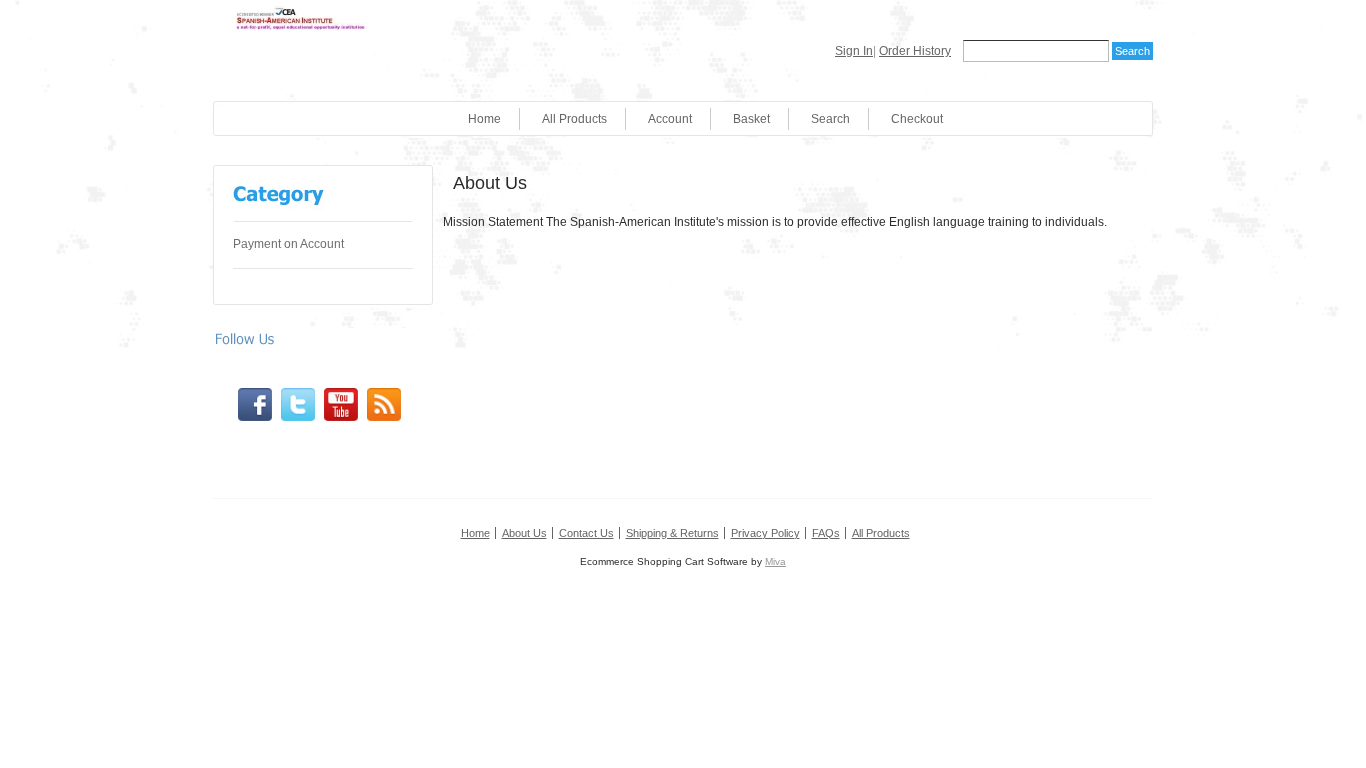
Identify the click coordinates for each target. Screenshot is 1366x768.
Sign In (854, 51)
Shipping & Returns (672, 533)
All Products (574, 119)
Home (484, 119)
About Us (524, 533)
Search (830, 119)
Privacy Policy (765, 533)
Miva (775, 561)
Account (670, 119)
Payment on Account (288, 244)
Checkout (917, 119)
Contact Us (586, 533)
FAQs (826, 533)
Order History (915, 51)
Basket (751, 119)
